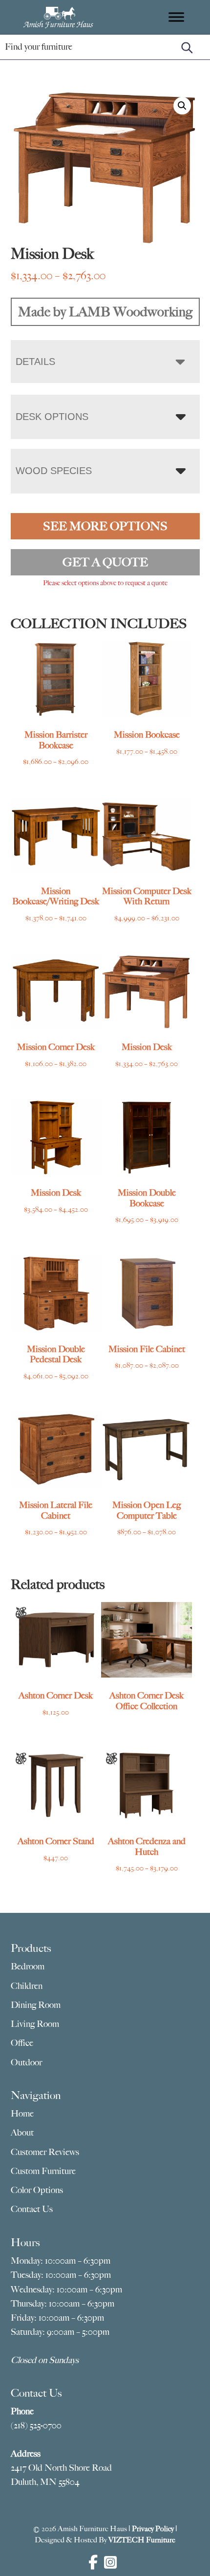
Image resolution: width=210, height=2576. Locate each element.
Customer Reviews (45, 2152)
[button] (182, 106)
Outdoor (26, 2062)
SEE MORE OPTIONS (105, 526)
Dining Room (36, 2005)
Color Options (37, 2190)
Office (22, 2043)
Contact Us (32, 2209)
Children (27, 1986)
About (22, 2133)
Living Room (35, 2024)
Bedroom (28, 1966)
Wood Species (54, 471)
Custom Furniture (43, 2171)
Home (22, 2114)
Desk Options (52, 417)
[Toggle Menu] (176, 17)
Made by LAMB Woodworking (105, 312)
